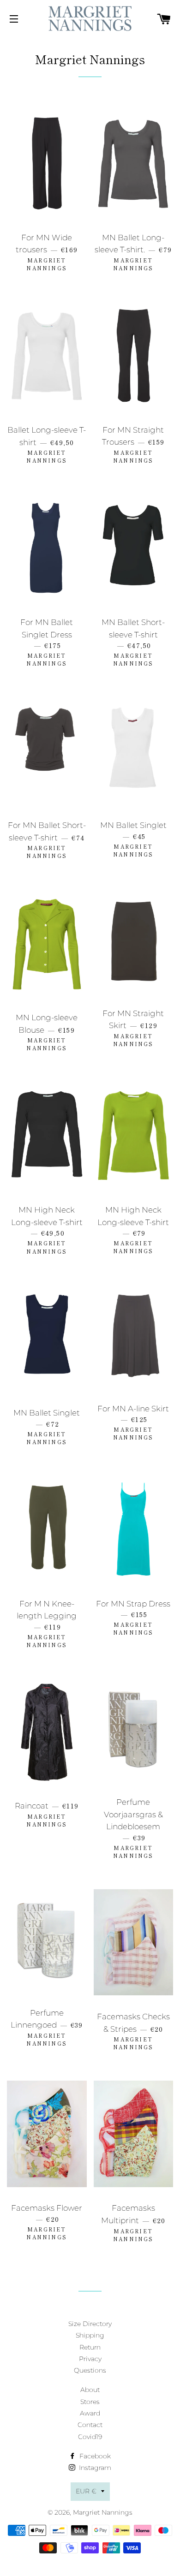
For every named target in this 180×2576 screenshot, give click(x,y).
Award (90, 2413)
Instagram (94, 2468)
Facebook (94, 2456)
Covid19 (90, 2437)
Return (90, 2347)
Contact (90, 2425)
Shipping (90, 2335)
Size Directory (90, 2324)
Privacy (90, 2359)
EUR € (86, 2491)
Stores (90, 2402)
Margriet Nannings (103, 2512)
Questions (90, 2370)
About (90, 2390)
